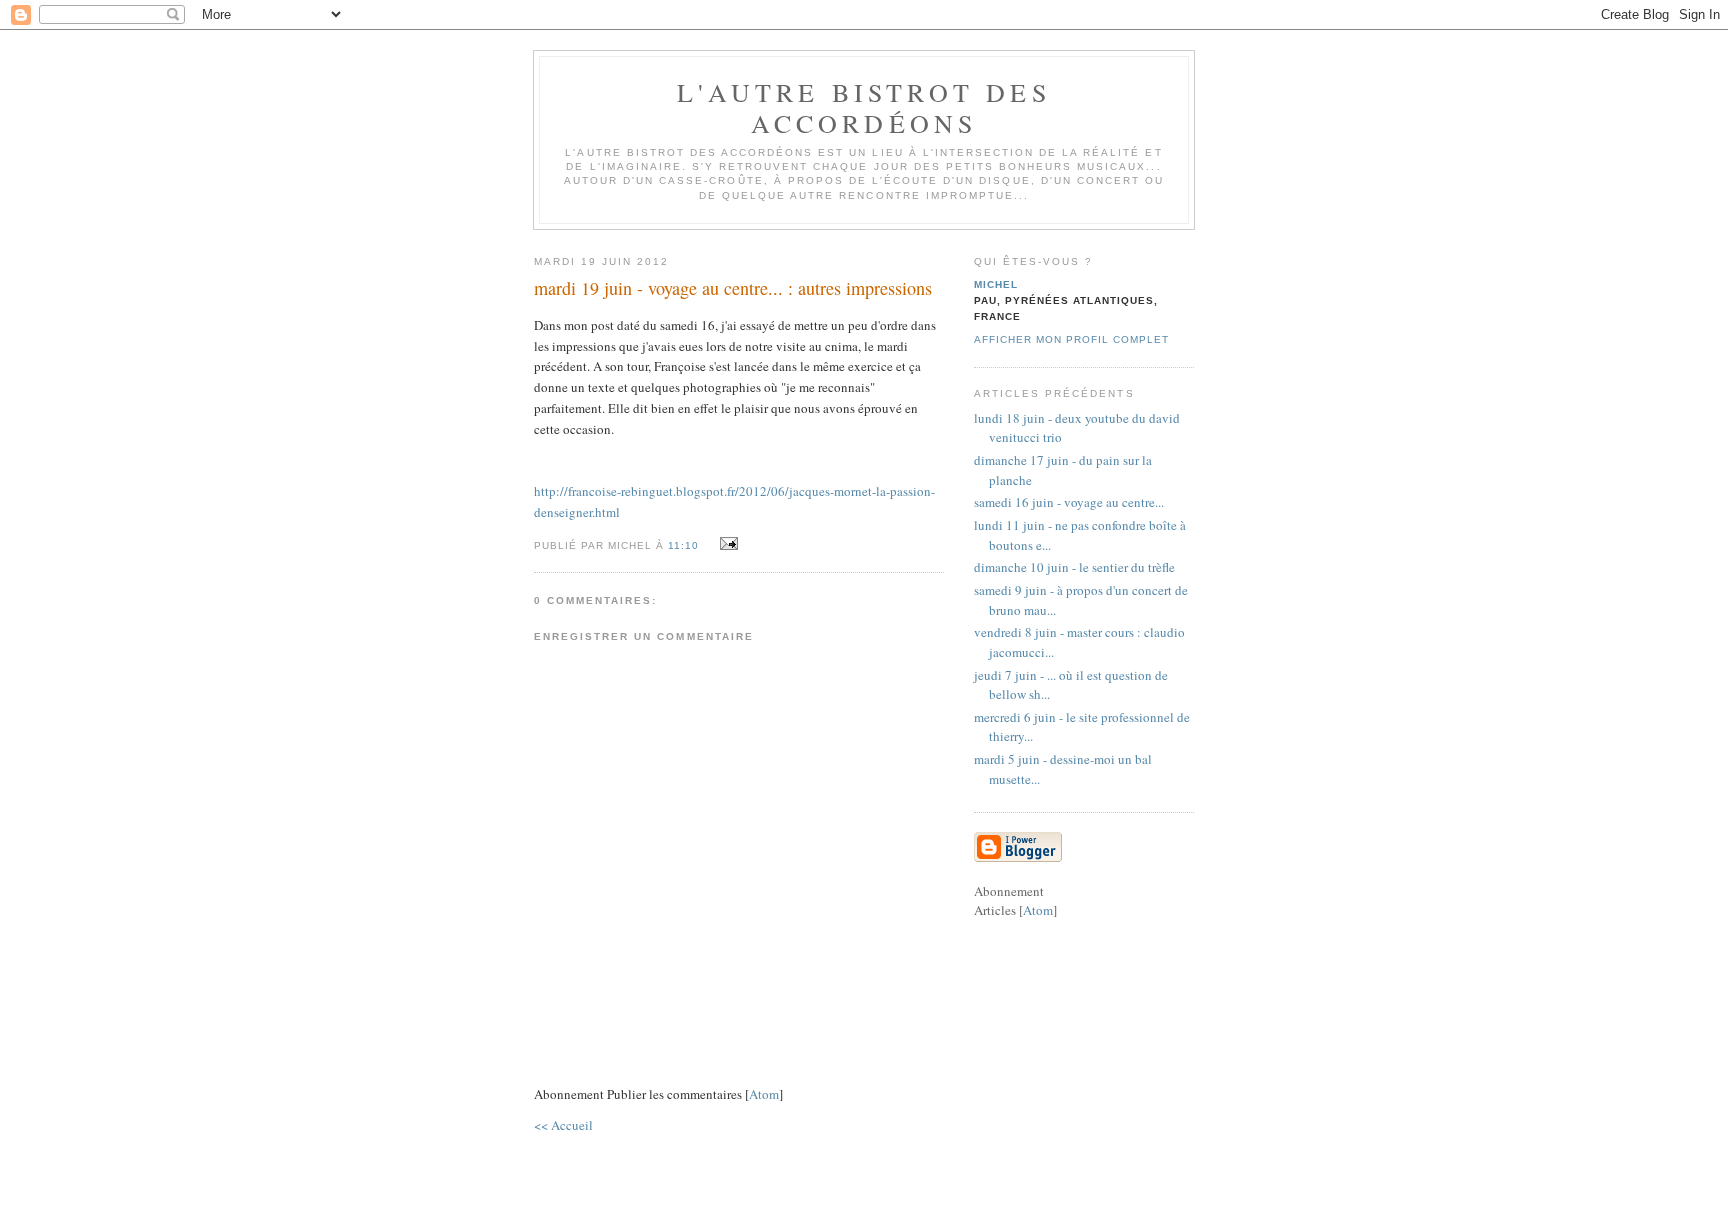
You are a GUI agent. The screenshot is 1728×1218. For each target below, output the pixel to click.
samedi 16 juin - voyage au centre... (1069, 502)
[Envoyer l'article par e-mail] (725, 544)
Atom (764, 1094)
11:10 (685, 545)
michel (996, 284)
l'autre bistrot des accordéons (864, 107)
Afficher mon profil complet (1071, 339)
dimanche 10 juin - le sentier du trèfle (1074, 567)
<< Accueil (563, 1125)
